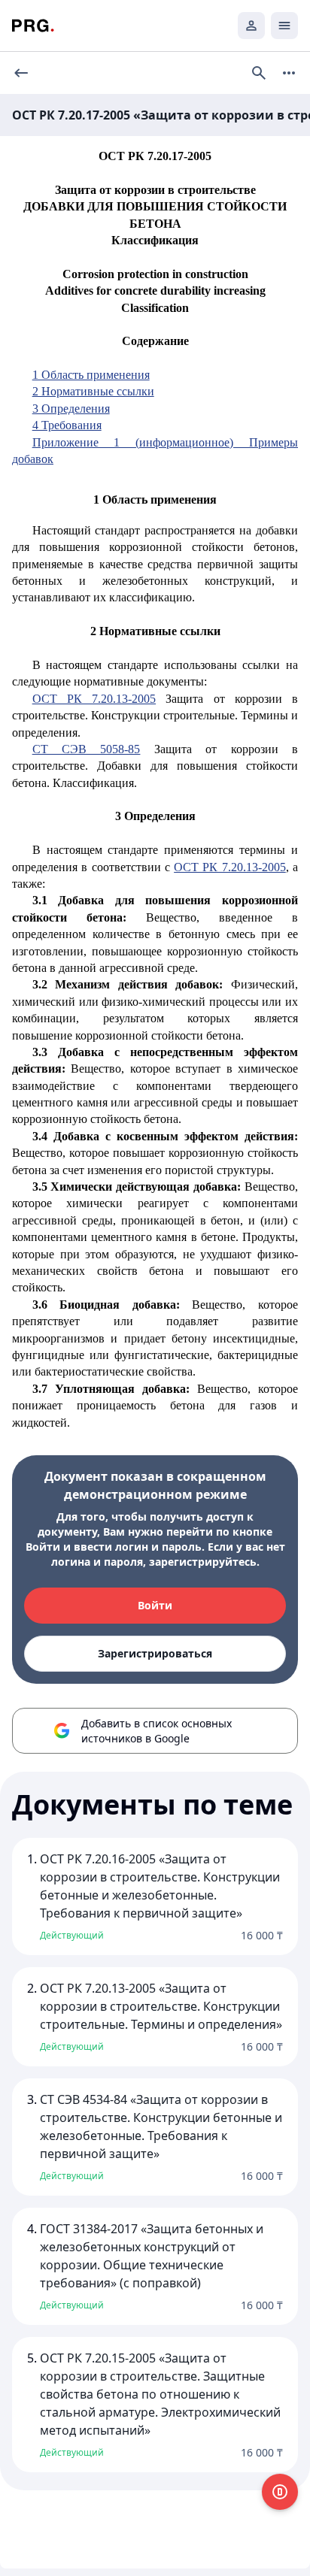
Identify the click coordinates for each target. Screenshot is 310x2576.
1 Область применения (91, 375)
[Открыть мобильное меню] (284, 26)
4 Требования (67, 425)
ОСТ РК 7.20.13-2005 (94, 699)
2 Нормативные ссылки (93, 391)
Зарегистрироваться (155, 1653)
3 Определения (71, 409)
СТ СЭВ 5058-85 (87, 749)
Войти (155, 1605)
